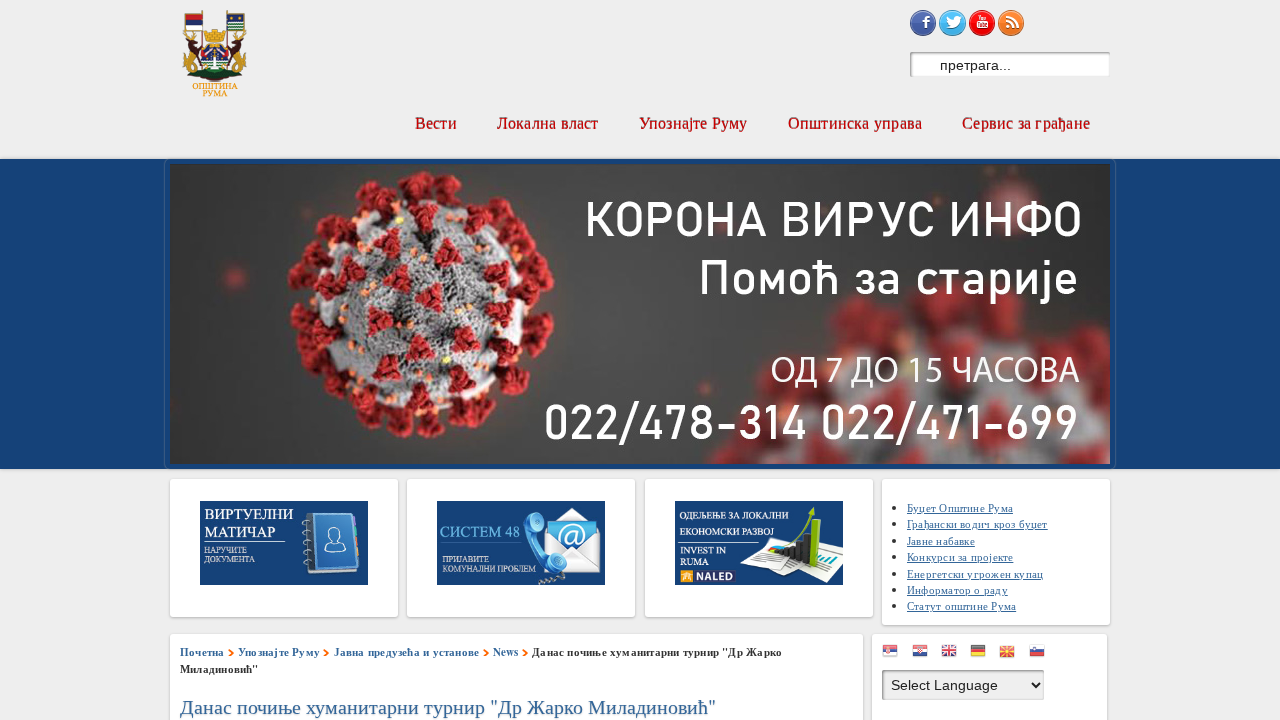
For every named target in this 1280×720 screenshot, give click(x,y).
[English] (954, 654)
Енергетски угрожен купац (975, 573)
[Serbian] (895, 654)
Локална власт (548, 122)
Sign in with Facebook (923, 23)
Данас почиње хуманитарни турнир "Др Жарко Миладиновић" (448, 707)
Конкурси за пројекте (960, 556)
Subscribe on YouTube (982, 23)
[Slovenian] (1042, 654)
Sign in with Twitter (952, 23)
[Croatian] (925, 654)
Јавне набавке (941, 540)
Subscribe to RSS (1011, 23)
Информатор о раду (957, 589)
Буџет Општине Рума (960, 507)
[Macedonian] (1012, 654)
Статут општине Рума (961, 605)
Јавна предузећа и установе (407, 652)
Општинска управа (855, 122)
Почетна (202, 652)
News (506, 652)
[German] (983, 654)
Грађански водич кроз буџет (977, 523)
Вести (436, 122)
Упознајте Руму (693, 122)
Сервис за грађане (1026, 122)
